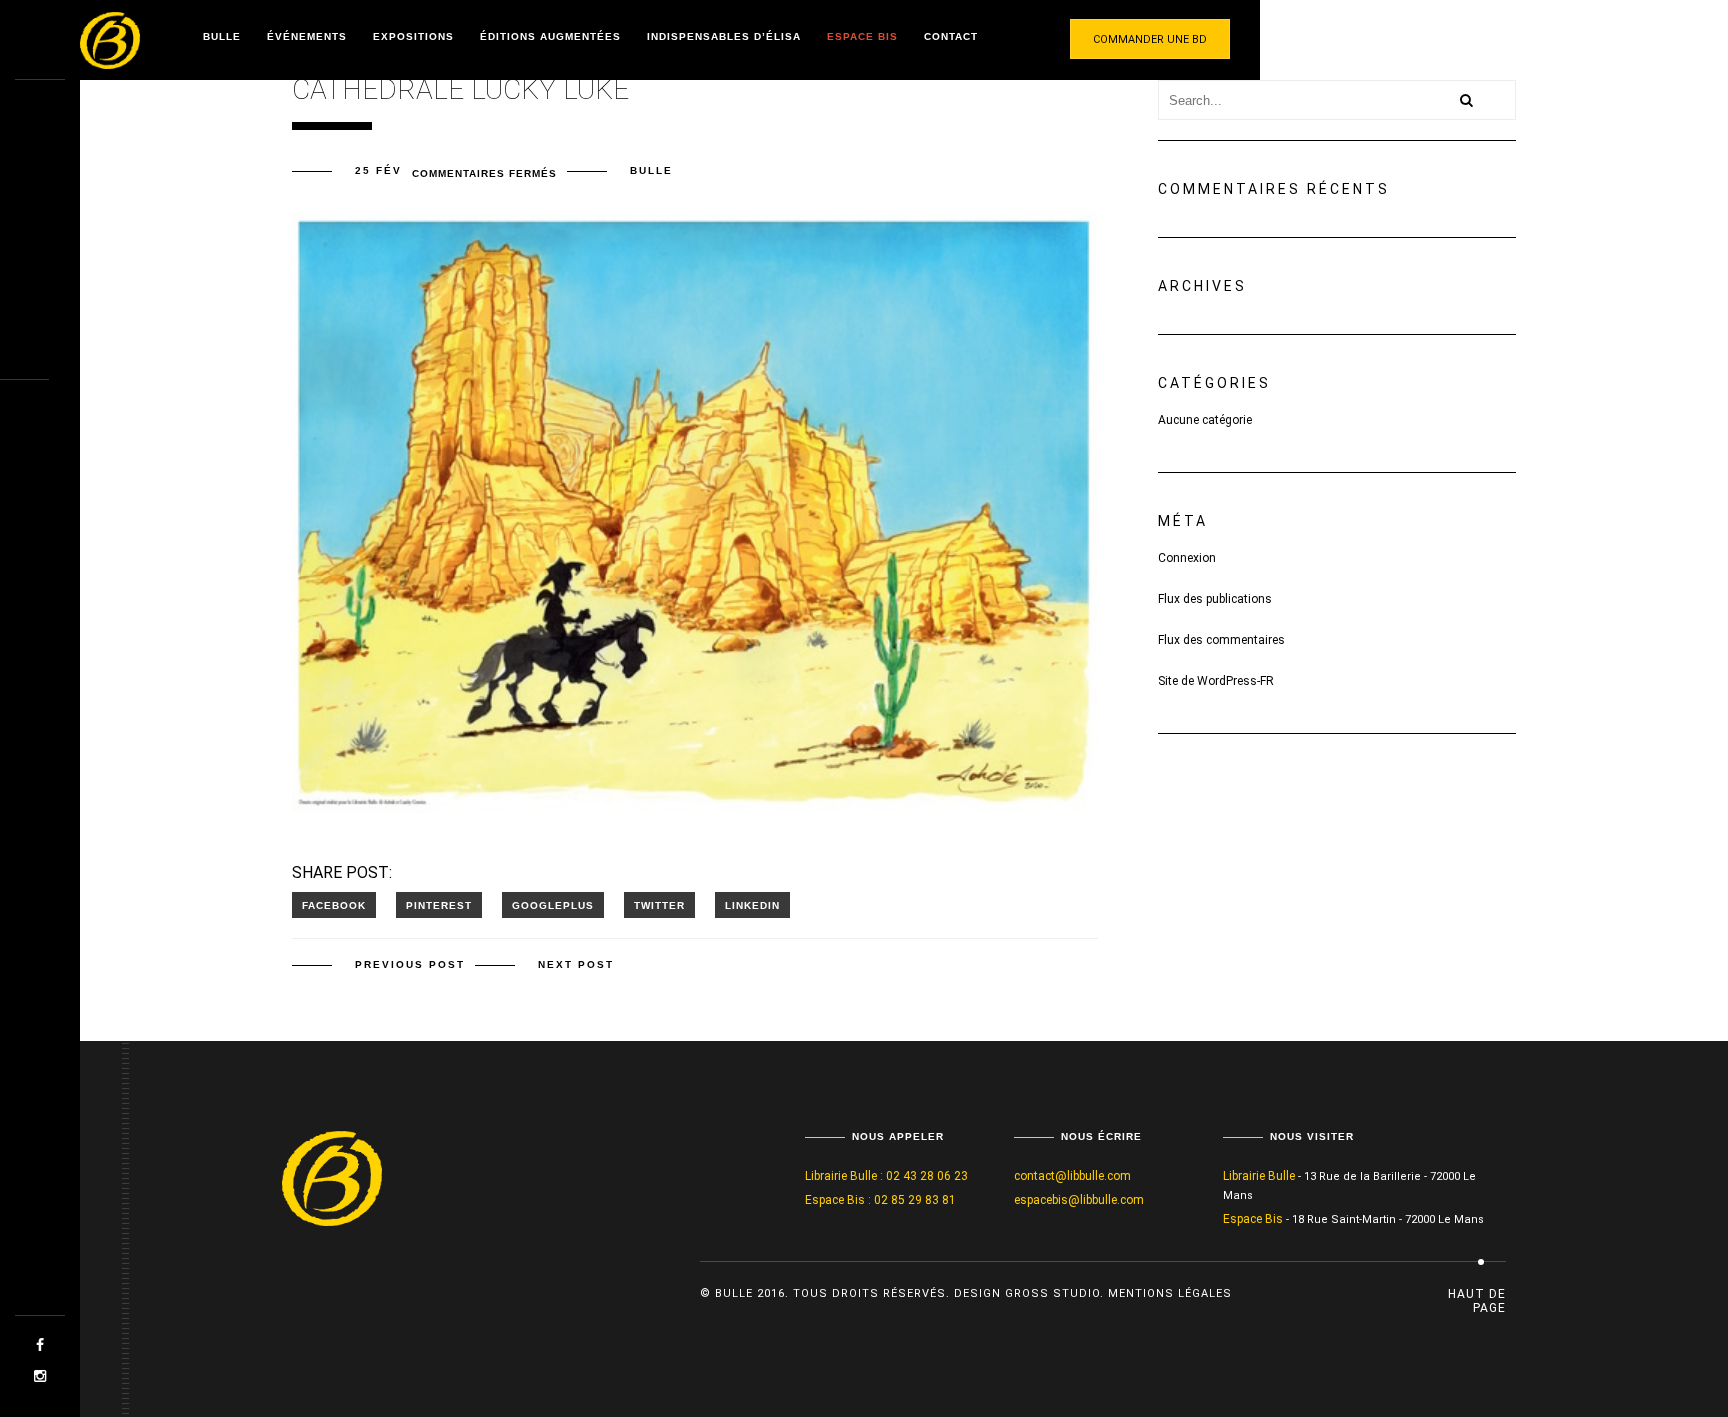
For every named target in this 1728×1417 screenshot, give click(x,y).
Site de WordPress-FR (1216, 681)
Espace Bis (862, 36)
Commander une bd (1150, 39)
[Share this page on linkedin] (752, 905)
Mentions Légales (1170, 1293)
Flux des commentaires (1221, 640)
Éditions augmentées (550, 36)
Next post (576, 964)
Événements (307, 36)
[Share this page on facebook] (334, 905)
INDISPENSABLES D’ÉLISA (724, 36)
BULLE (651, 170)
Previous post (410, 964)
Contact (951, 36)
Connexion (1187, 558)
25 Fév (378, 170)
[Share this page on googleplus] (553, 905)
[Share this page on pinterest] (439, 905)
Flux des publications (1215, 599)
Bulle (222, 36)
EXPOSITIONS (413, 36)
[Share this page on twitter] (659, 905)
